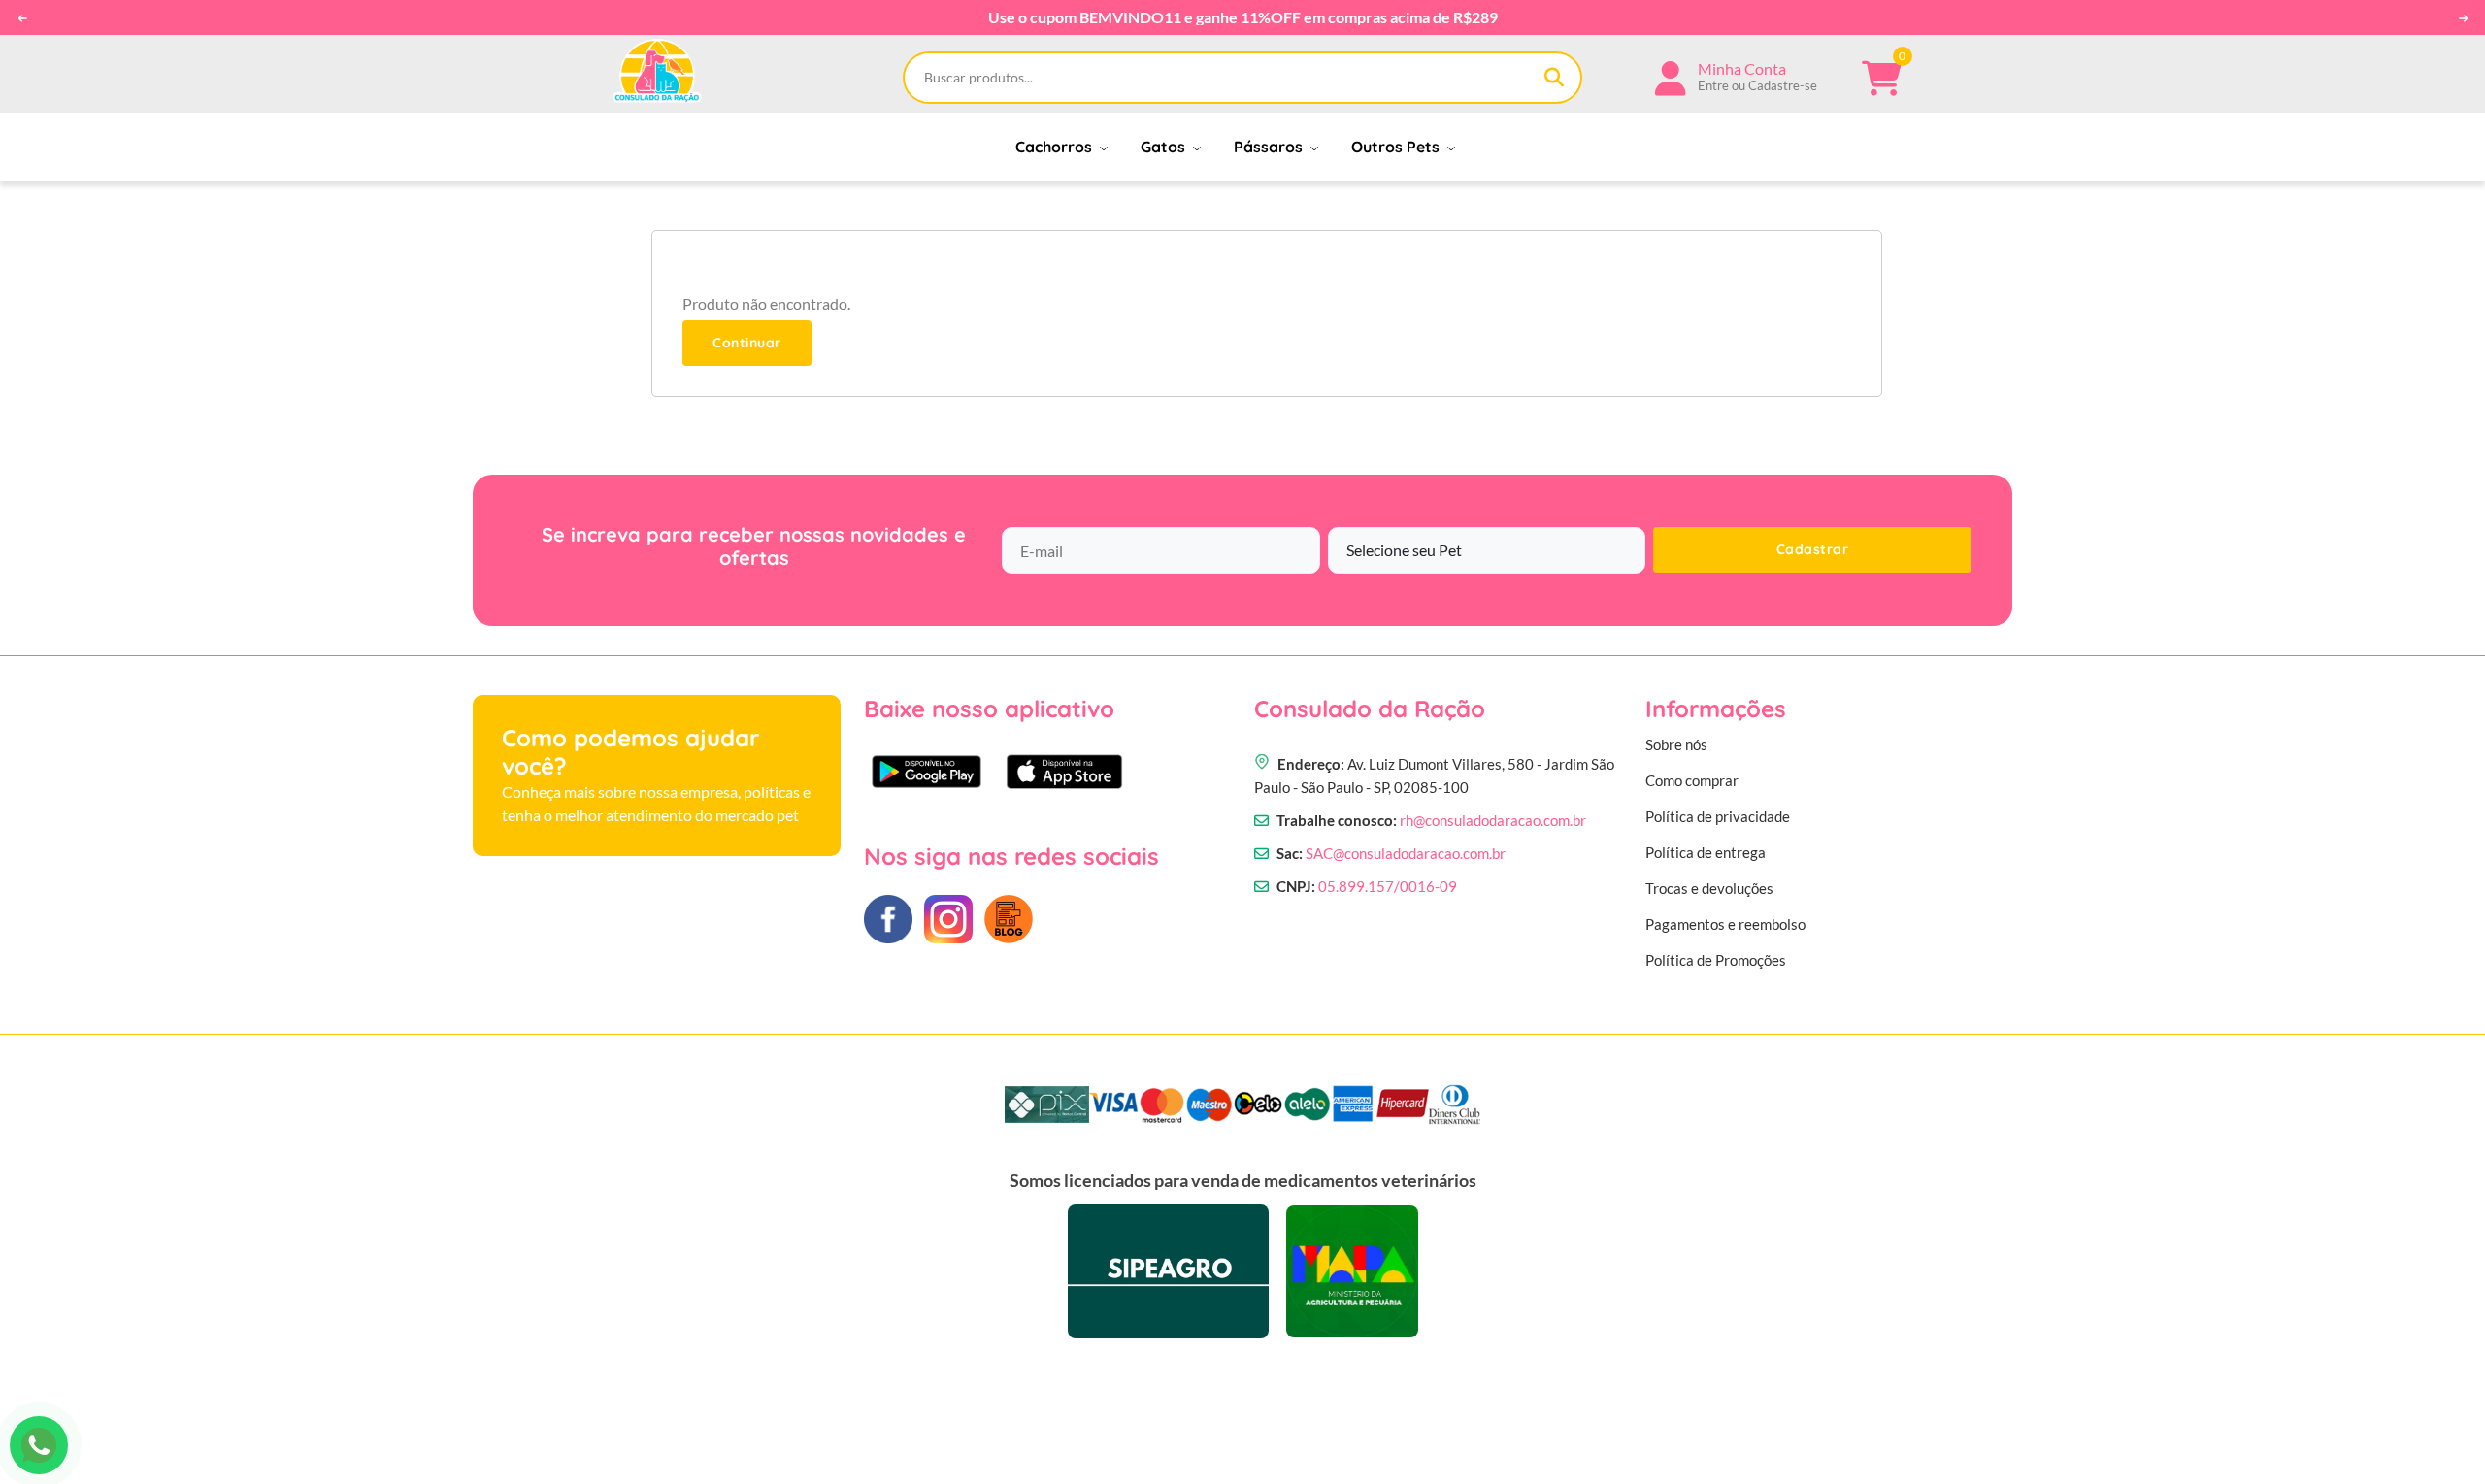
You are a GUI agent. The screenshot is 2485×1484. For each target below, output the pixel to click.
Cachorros (1056, 147)
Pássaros (1270, 147)
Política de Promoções (1716, 960)
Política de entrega (1706, 852)
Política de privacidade (1718, 816)
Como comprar (1692, 780)
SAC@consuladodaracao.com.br (1406, 853)
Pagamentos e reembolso (1725, 924)
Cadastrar (1813, 549)
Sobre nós (1676, 744)
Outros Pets (1397, 147)
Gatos (1165, 147)
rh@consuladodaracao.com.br (1493, 820)
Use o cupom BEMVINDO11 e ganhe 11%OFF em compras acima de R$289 (1243, 17)
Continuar (747, 343)
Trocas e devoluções (1709, 888)
